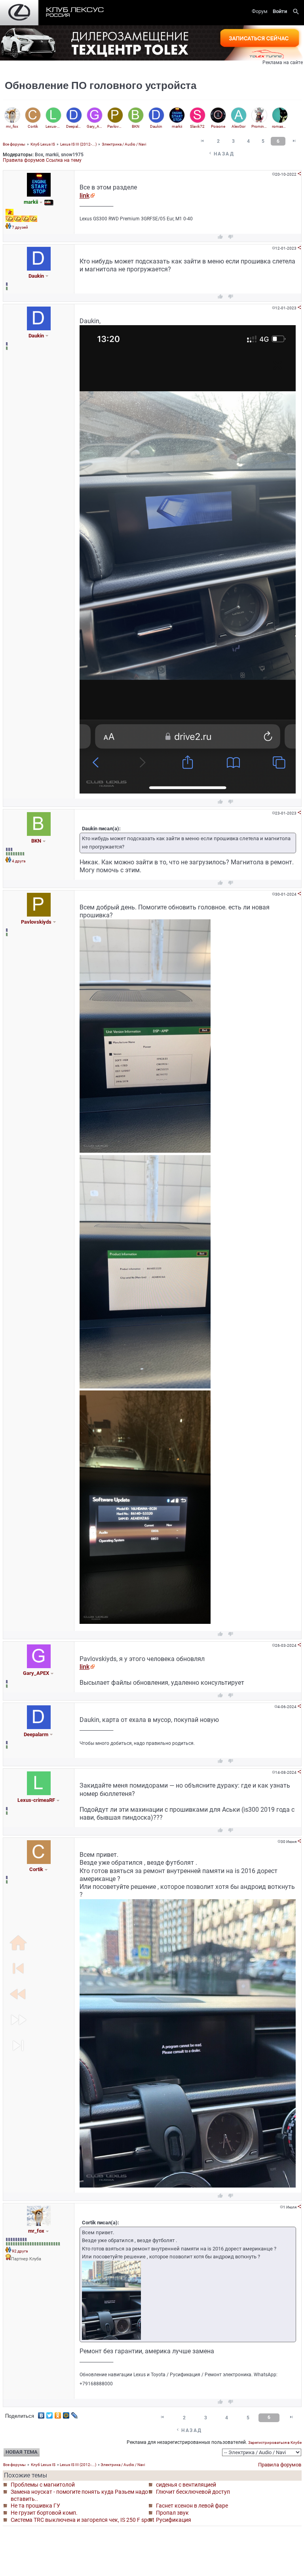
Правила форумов (24, 160)
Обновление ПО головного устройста (101, 85)
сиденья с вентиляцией (186, 2485)
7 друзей (20, 227)
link (85, 196)
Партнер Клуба (26, 2259)
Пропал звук (172, 2513)
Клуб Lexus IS (43, 144)
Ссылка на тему (64, 160)
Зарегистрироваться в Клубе (275, 2442)
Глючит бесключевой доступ (193, 2492)
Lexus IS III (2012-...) (78, 144)
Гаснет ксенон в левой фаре (192, 2506)
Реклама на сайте (283, 63)
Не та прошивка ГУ (35, 2506)
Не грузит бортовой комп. (44, 2513)
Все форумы (14, 144)
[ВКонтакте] (41, 2413)
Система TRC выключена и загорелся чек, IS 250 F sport (83, 2520)
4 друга (19, 861)
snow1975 (72, 155)
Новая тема (22, 2452)
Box (39, 155)
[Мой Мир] (66, 2413)
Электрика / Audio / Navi (124, 144)
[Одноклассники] (58, 2413)
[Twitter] (50, 2413)
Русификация (174, 2520)
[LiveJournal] (75, 2413)
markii (52, 155)
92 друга (20, 2251)
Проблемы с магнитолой (43, 2485)
